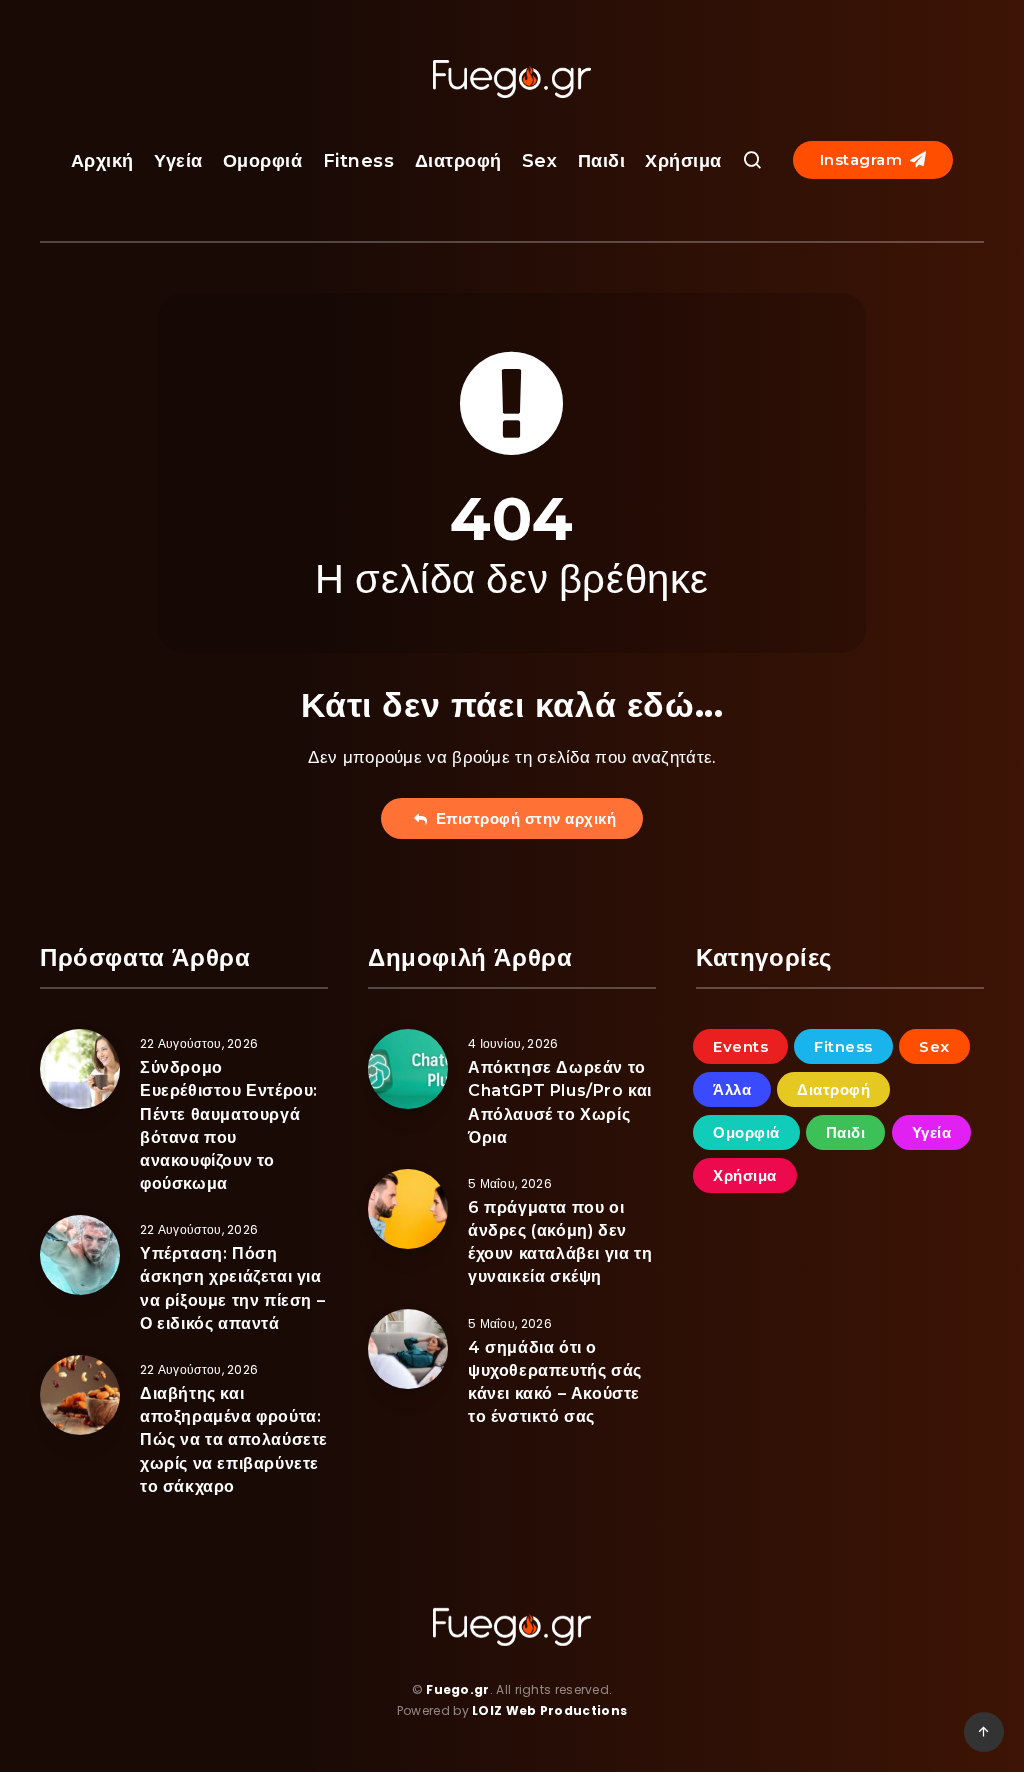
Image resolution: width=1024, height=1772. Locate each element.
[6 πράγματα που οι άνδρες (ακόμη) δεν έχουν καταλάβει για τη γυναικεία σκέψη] (408, 1209)
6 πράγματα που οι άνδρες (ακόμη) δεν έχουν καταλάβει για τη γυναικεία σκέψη (560, 1242)
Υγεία (178, 161)
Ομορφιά (263, 161)
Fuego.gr (457, 1689)
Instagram (863, 159)
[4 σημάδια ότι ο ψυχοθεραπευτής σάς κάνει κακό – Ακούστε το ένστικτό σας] (408, 1349)
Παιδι (602, 161)
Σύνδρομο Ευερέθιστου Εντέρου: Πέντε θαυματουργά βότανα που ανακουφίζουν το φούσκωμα (229, 1125)
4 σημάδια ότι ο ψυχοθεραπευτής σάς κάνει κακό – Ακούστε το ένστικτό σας (555, 1382)
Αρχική (102, 161)
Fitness (359, 161)
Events (740, 1046)
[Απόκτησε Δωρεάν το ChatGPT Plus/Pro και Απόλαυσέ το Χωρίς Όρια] (408, 1069)
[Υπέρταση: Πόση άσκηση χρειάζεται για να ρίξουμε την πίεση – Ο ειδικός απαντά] (80, 1255)
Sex (540, 161)
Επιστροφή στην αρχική (522, 818)
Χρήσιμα (683, 161)
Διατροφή (458, 161)
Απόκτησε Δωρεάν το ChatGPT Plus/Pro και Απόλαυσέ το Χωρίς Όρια (560, 1102)
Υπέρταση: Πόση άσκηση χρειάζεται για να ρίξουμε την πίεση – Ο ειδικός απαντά (232, 1288)
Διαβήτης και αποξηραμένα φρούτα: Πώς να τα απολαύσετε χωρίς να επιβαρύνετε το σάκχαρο (234, 1440)
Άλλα (732, 1089)
